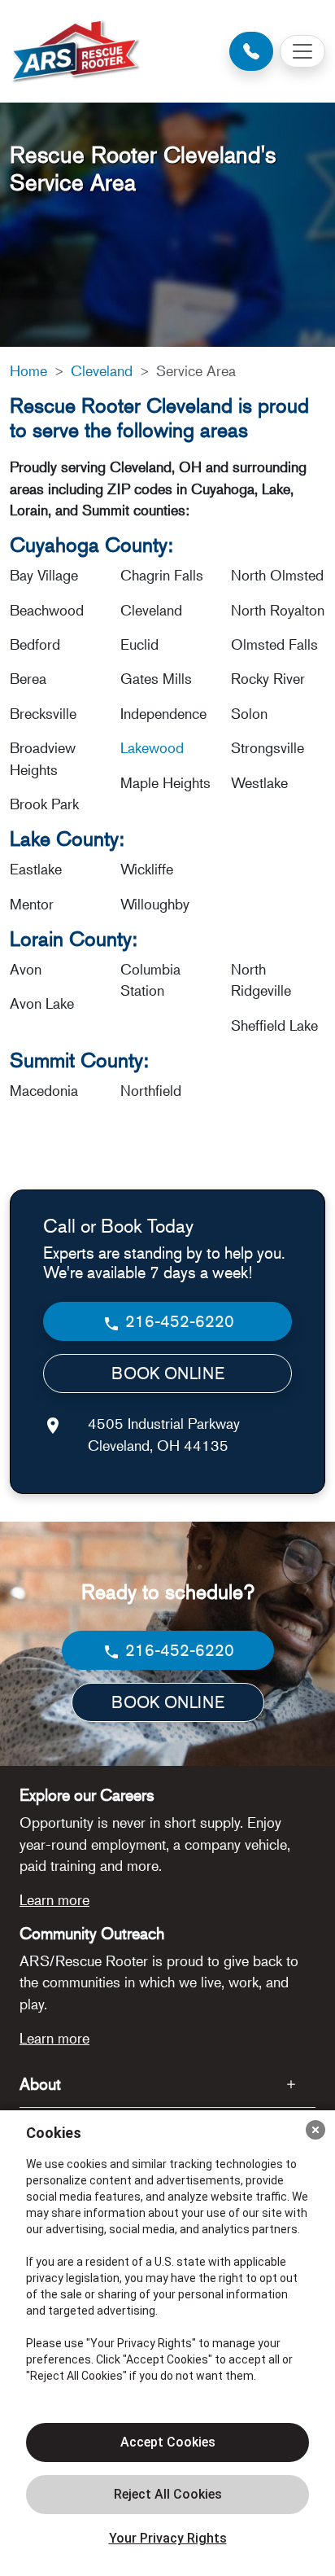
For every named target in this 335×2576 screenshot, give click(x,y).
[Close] (315, 2130)
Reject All (167, 2495)
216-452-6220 (178, 1321)
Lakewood (152, 747)
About (40, 2084)
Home (28, 370)
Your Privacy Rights (168, 2538)
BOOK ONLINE (168, 1373)
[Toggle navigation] (302, 51)
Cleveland (102, 370)
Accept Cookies (168, 2442)
